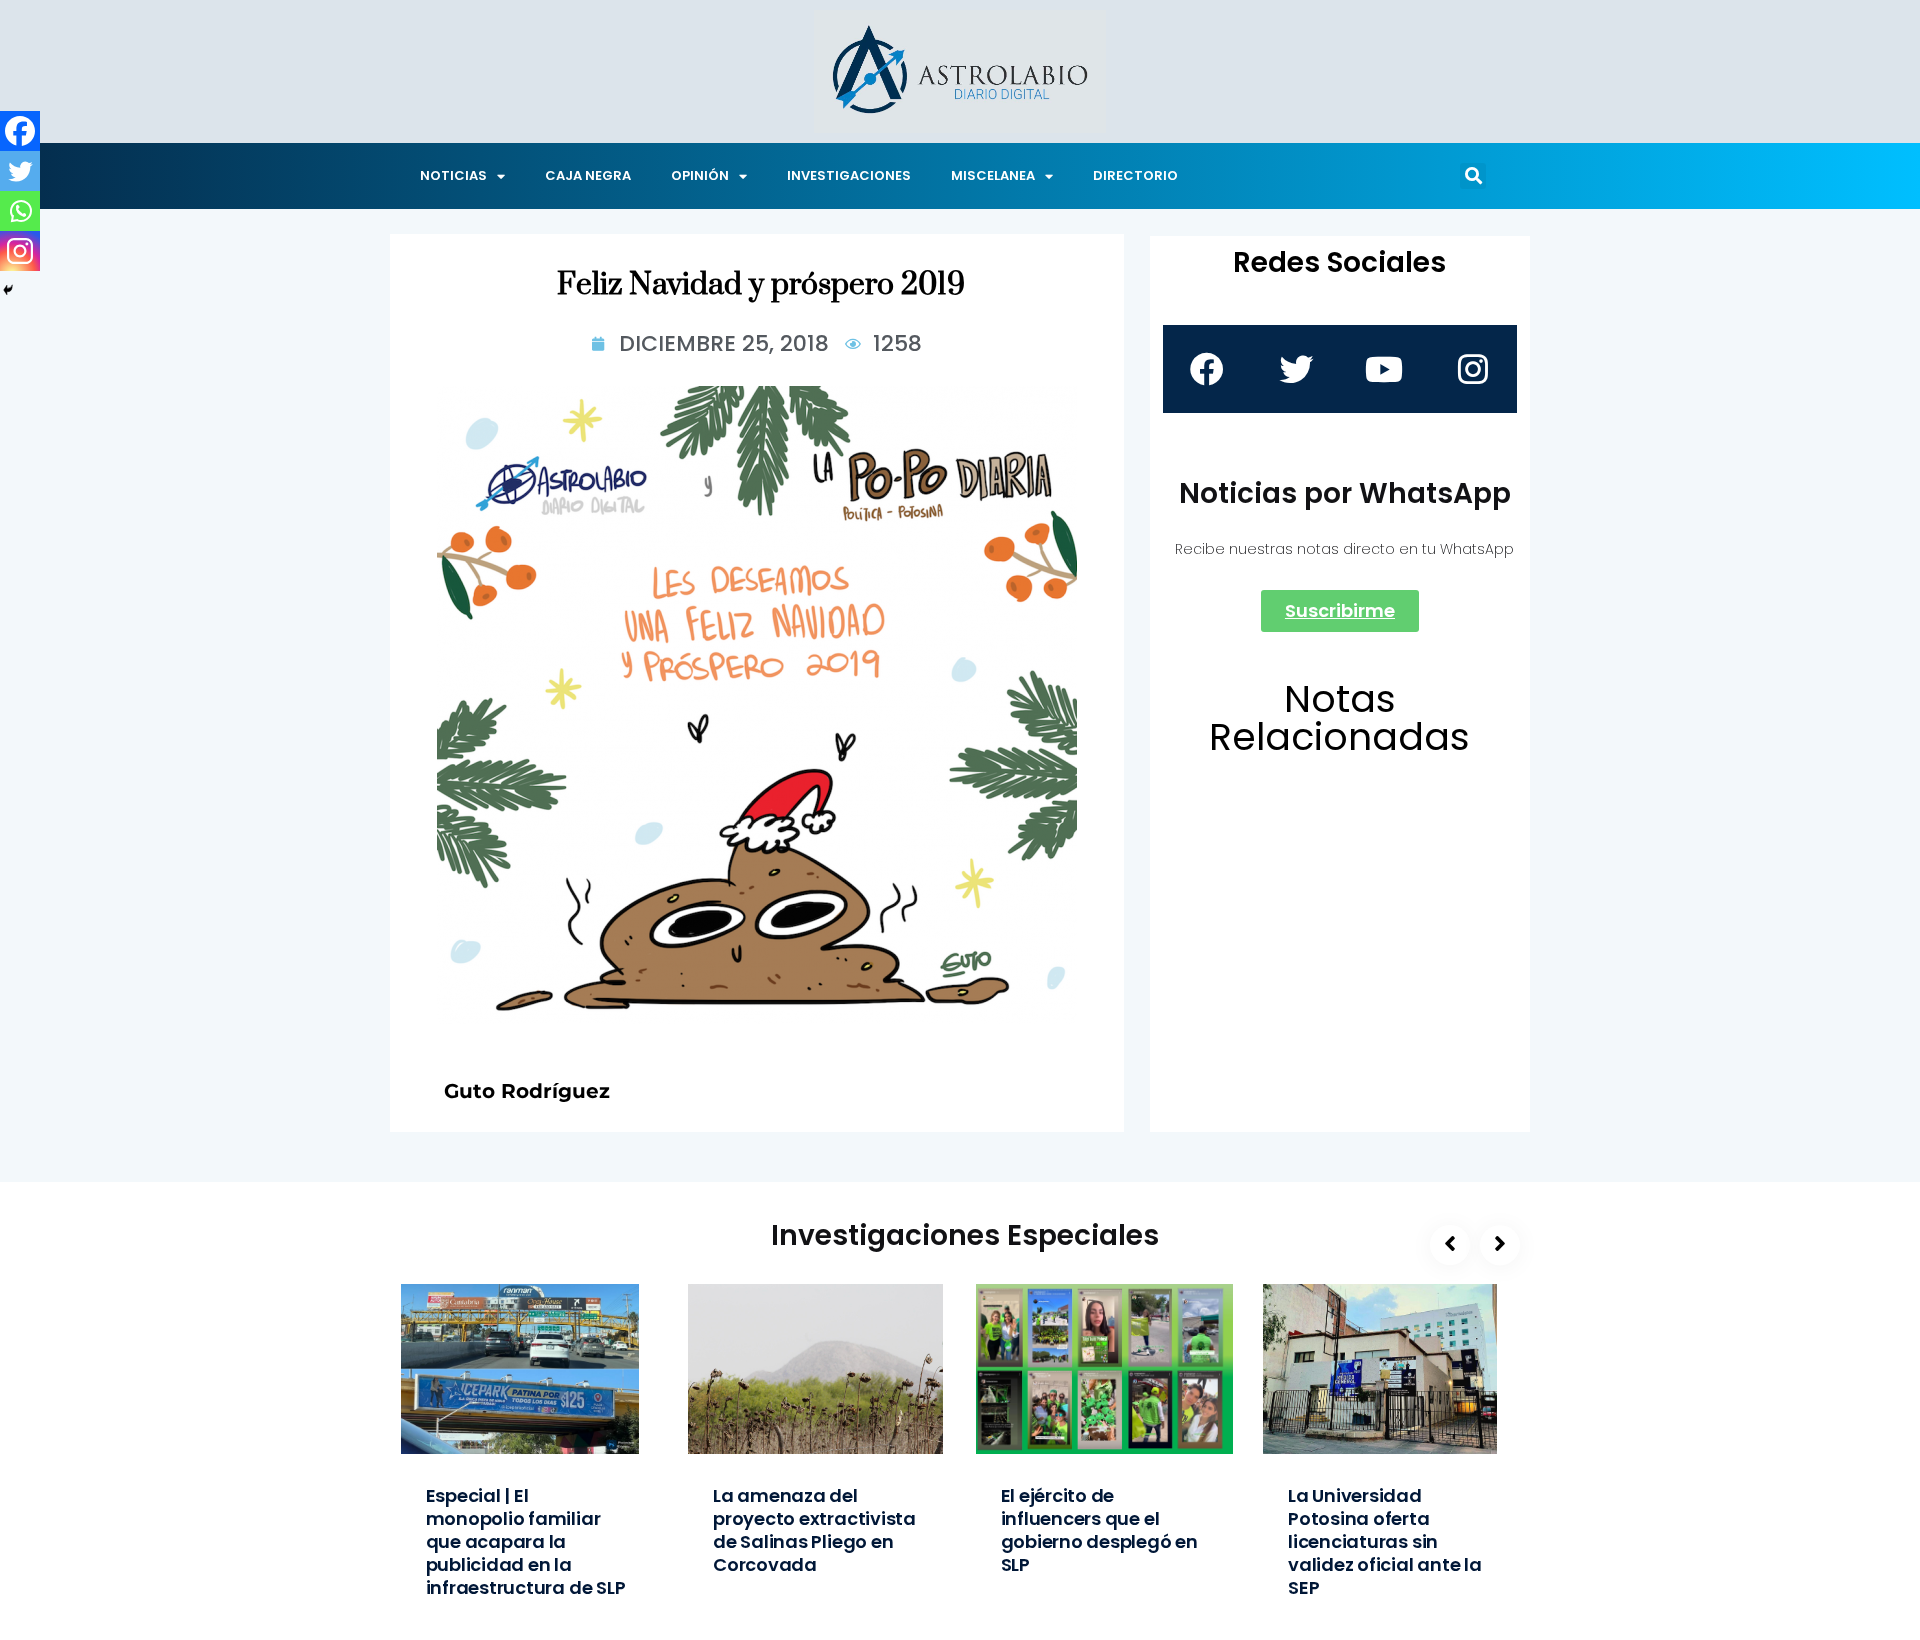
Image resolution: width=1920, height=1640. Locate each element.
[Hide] (8, 290)
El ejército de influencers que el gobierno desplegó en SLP (1099, 1530)
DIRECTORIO (1135, 175)
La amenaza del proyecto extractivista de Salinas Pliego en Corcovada (814, 1530)
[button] (1473, 176)
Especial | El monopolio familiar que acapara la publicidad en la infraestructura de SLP (526, 1541)
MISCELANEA (993, 175)
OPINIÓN (700, 175)
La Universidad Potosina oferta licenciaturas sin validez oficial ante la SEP (1385, 1541)
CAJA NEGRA (588, 175)
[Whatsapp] (20, 211)
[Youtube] (1384, 369)
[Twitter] (20, 171)
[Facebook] (20, 131)
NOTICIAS (453, 175)
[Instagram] (20, 251)
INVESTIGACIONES (849, 175)
